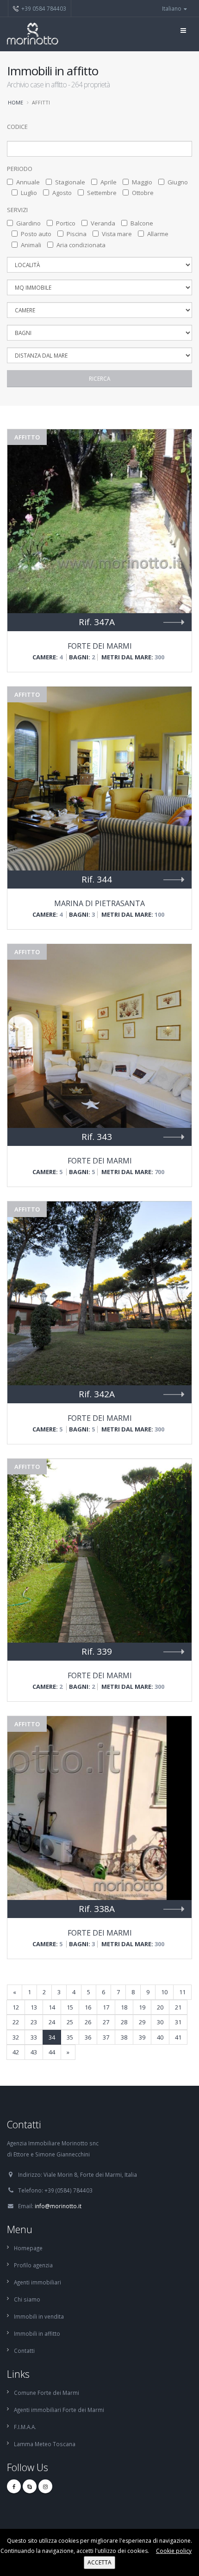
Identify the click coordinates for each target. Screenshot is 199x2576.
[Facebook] (14, 2486)
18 (124, 2007)
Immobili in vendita (39, 2316)
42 (16, 2052)
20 (160, 2007)
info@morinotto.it (58, 2206)
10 (164, 1992)
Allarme (158, 234)
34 (52, 2037)
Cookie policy (174, 2551)
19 (142, 2007)
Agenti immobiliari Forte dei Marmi (59, 2410)
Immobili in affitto (37, 2333)
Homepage (28, 2248)
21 (178, 2007)
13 (34, 2007)
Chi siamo (27, 2299)
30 (160, 2022)
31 (178, 2022)
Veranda (103, 223)
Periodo (20, 169)
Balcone (142, 223)
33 (34, 2037)
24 (52, 2022)
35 (70, 2037)
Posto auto (36, 234)
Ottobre (143, 193)
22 (16, 2022)
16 (88, 2007)
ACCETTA (99, 2562)
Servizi (17, 210)
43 (34, 2052)
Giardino (28, 223)
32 (16, 2037)
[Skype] (30, 2486)
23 (34, 2022)
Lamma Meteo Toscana (45, 2444)
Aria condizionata (81, 245)
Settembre (102, 193)
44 (52, 2052)
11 (182, 1992)
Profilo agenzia (33, 2265)
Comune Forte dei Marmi (47, 2393)
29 (142, 2022)
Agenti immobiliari (37, 2282)
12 (16, 2007)
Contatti (24, 2351)
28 (124, 2022)
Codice (17, 127)
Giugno (178, 182)
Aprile (109, 182)
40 (160, 2037)
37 (106, 2037)
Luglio (29, 193)
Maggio (142, 182)
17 (106, 2007)
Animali (31, 245)
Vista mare (117, 234)
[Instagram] (45, 2486)
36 (88, 2037)
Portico (66, 223)
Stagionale (70, 182)
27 (106, 2022)
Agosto (62, 193)
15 (70, 2007)
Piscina (77, 234)
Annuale (28, 182)
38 (124, 2037)
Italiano (172, 8)
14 (52, 2007)
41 (178, 2037)
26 (88, 2022)
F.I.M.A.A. (25, 2427)
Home (16, 102)
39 (142, 2037)
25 (70, 2022)
